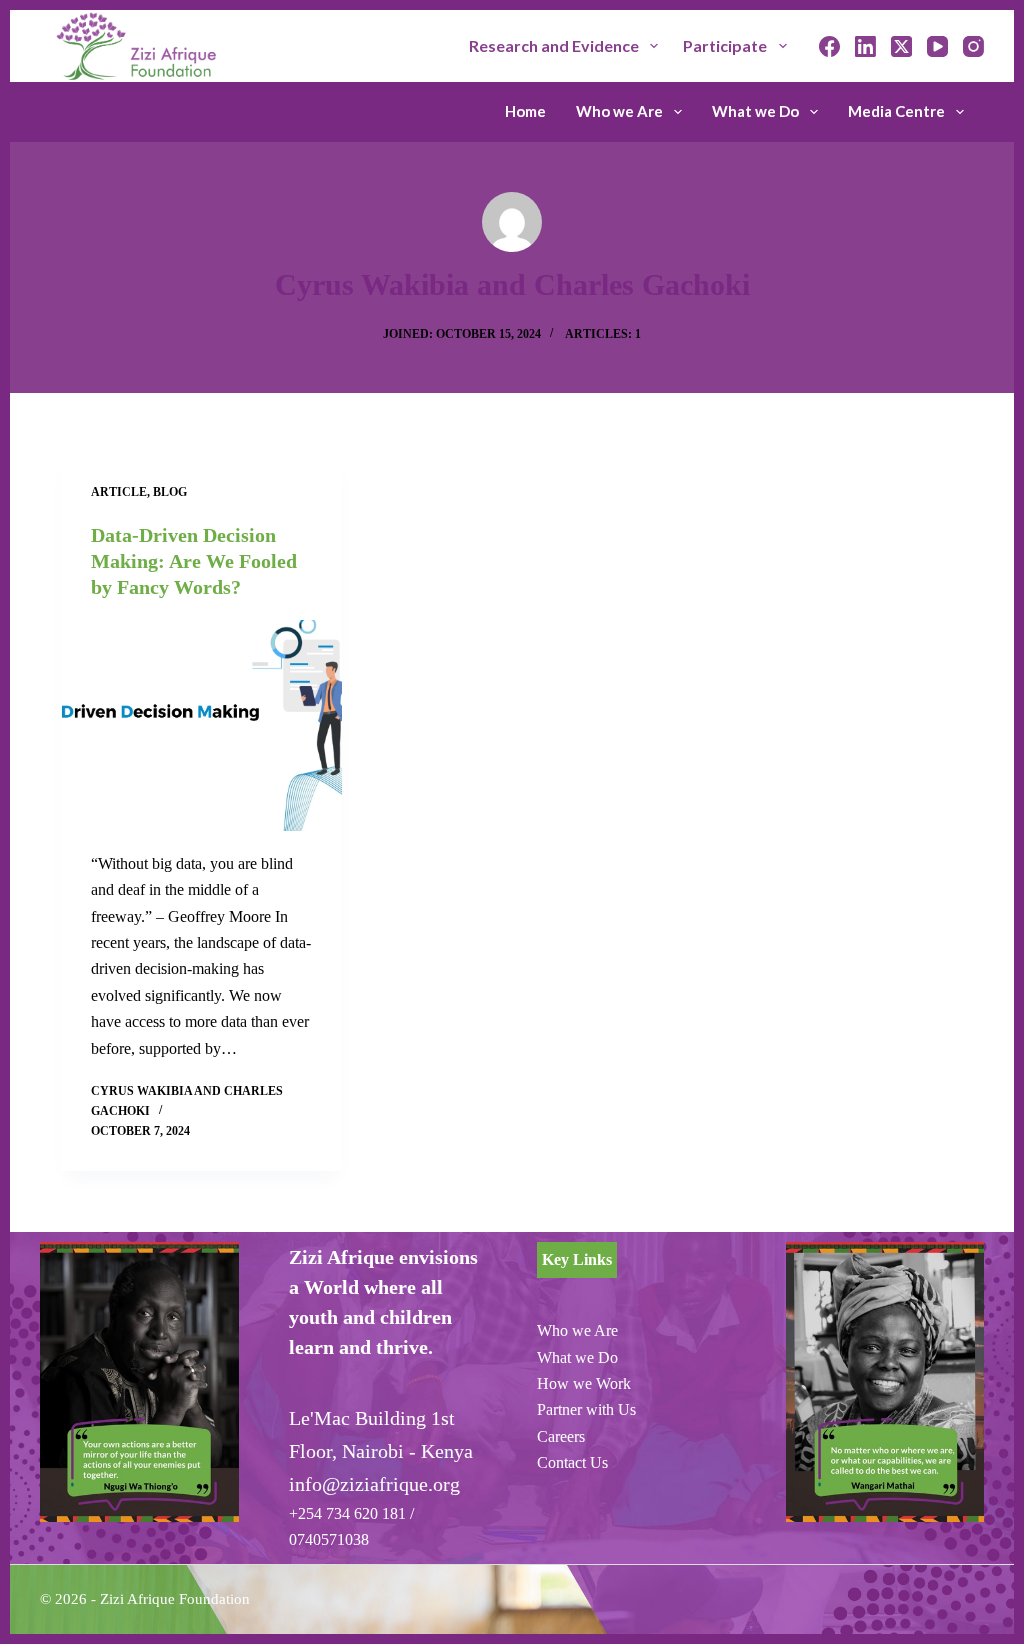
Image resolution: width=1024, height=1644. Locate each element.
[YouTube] (937, 46)
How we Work (584, 1383)
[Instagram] (973, 46)
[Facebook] (829, 46)
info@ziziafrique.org (374, 1484)
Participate (725, 45)
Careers (561, 1436)
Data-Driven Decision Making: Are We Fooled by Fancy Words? (194, 561)
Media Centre (896, 111)
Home (525, 111)
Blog (170, 492)
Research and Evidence (554, 45)
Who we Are (619, 111)
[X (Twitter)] (901, 46)
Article (119, 492)
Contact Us (572, 1462)
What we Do (755, 111)
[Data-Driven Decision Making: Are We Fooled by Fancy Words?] (201, 725)
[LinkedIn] (865, 46)
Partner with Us (586, 1409)
